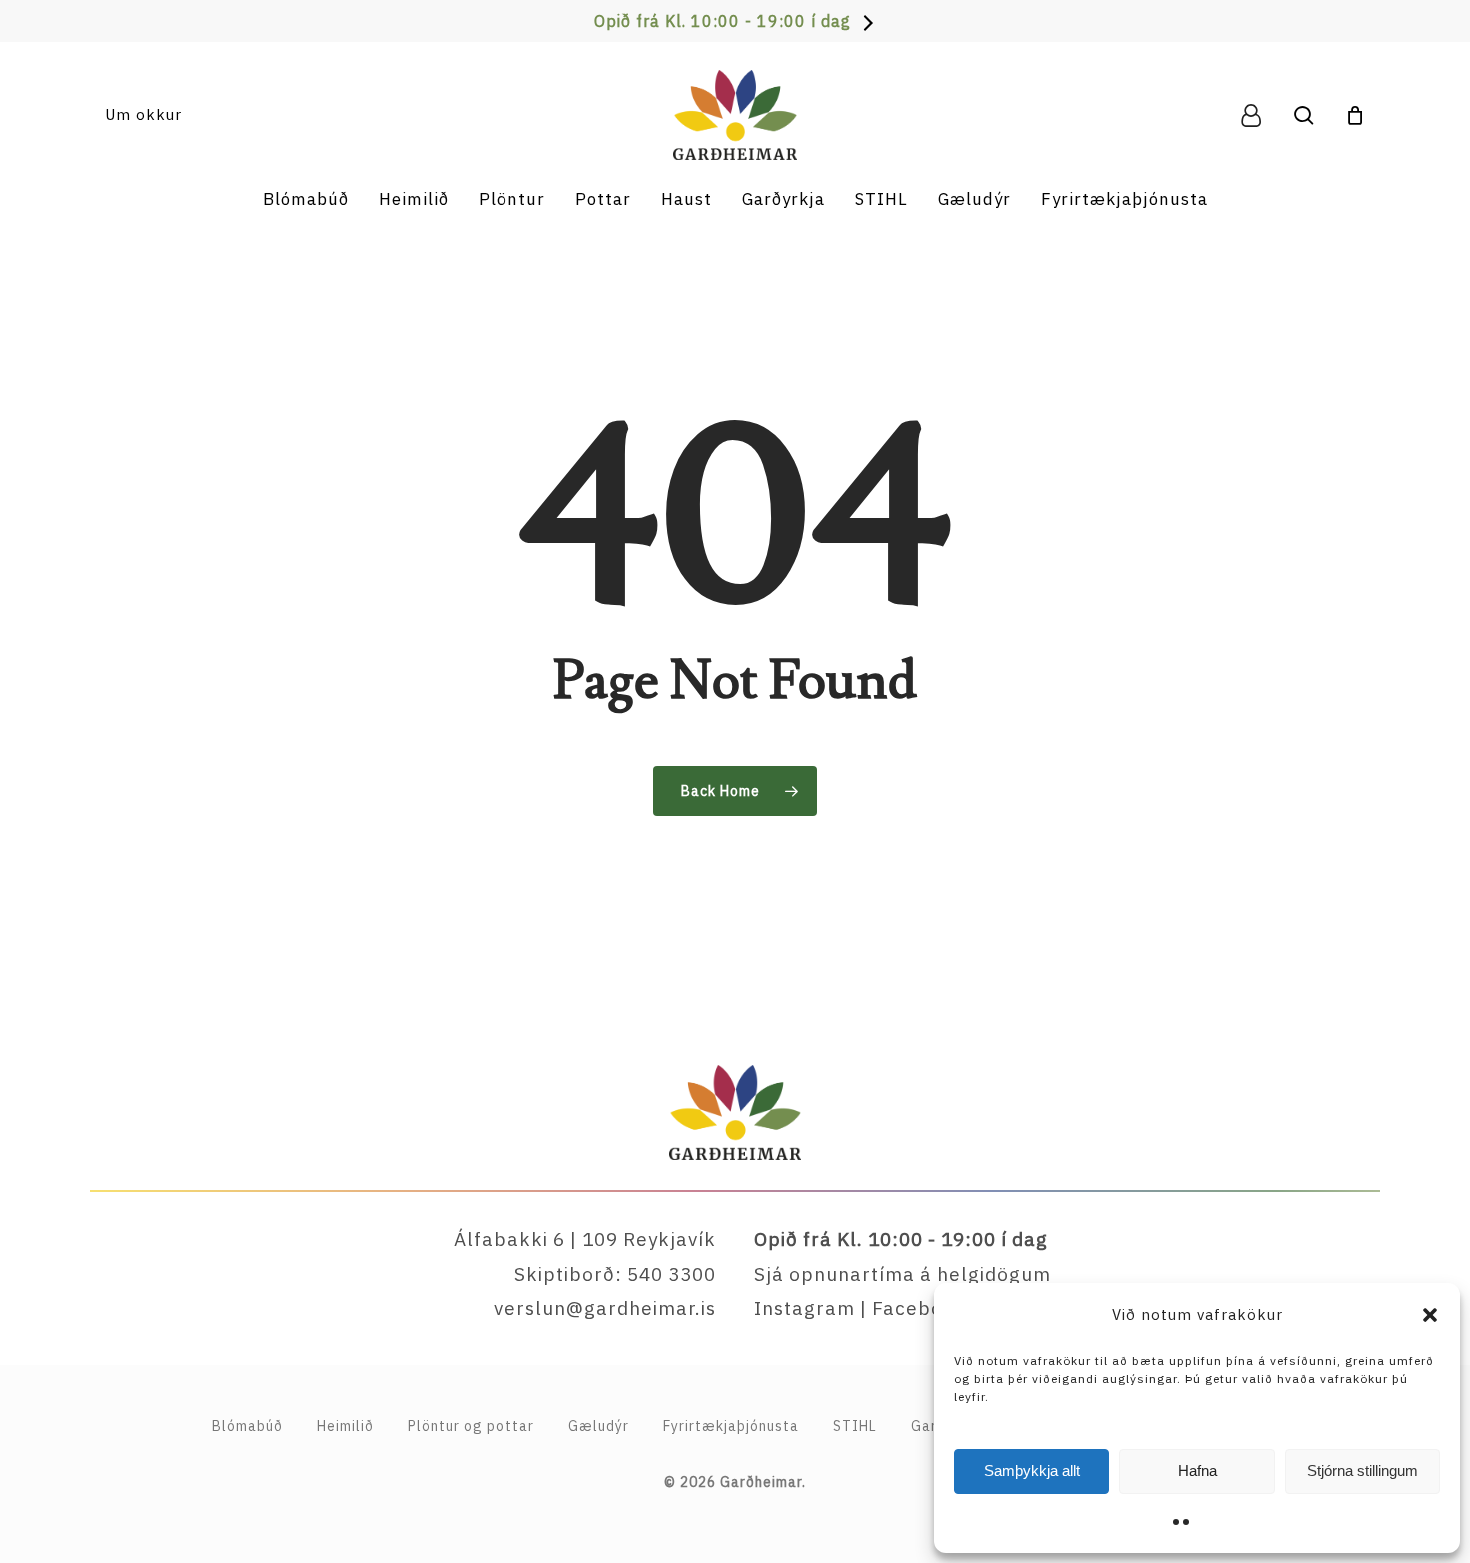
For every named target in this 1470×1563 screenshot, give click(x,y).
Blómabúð (247, 1426)
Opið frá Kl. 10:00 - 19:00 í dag (722, 21)
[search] (1304, 115)
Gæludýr (598, 1426)
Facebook (919, 1308)
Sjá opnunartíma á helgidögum (902, 1274)
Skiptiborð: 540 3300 (615, 1274)
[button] (1430, 1315)
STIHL (855, 1426)
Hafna (1197, 1470)
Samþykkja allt (1032, 1470)
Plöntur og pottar (471, 1426)
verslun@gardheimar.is (605, 1308)
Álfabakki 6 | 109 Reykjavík (585, 1239)
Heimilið (345, 1426)
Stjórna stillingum (1362, 1470)
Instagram (804, 1308)
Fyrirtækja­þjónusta (731, 1426)
